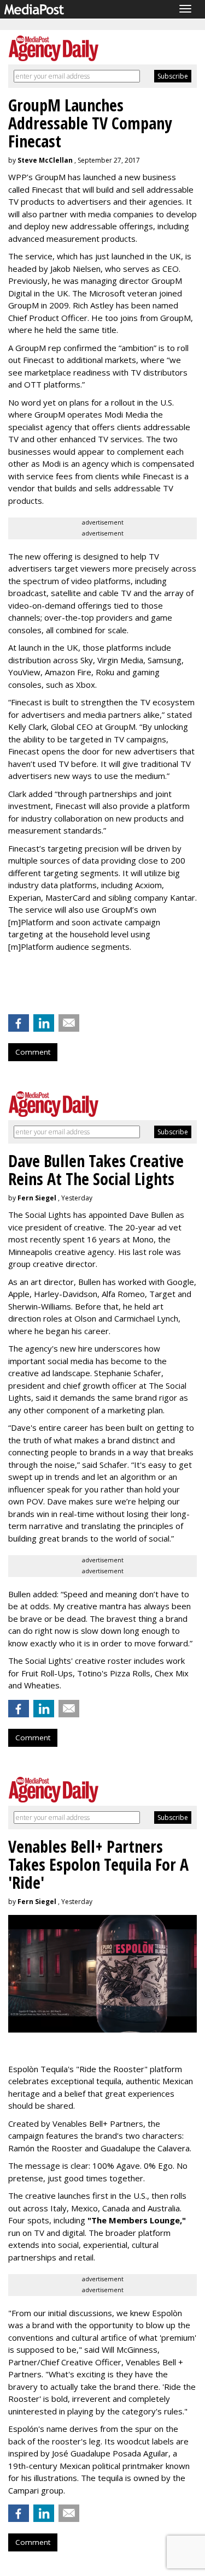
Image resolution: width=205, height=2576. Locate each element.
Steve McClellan (45, 160)
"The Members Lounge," (137, 2220)
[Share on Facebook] (19, 1023)
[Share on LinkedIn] (44, 1023)
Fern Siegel (37, 1198)
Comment (33, 1052)
